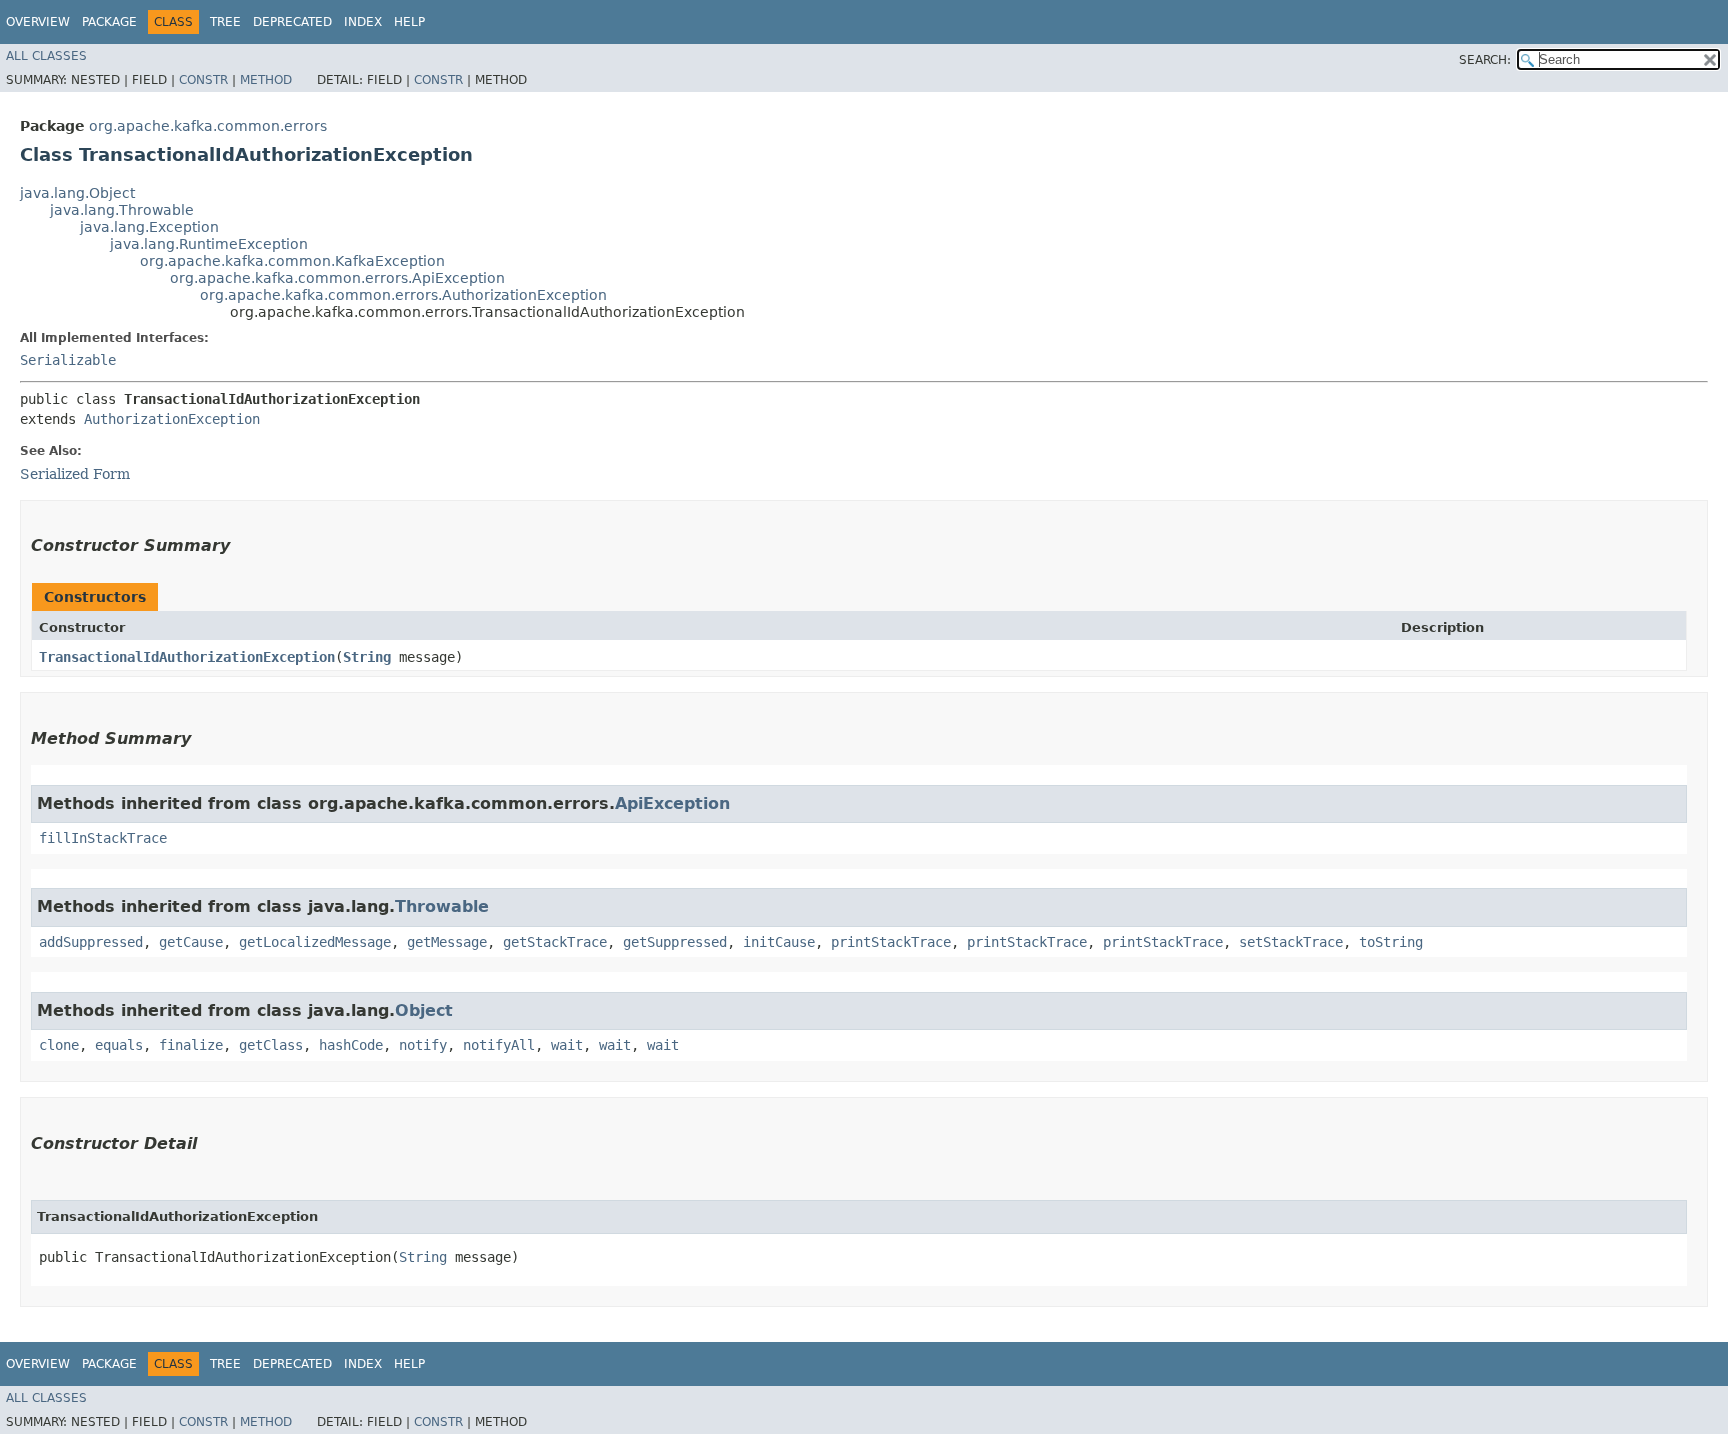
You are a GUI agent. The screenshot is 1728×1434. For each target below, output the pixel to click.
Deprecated (292, 22)
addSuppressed (91, 942)
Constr (203, 80)
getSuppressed (675, 942)
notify (423, 1045)
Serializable (68, 360)
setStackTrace (1291, 942)
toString (1391, 942)
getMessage (447, 942)
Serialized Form (75, 474)
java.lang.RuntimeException (209, 244)
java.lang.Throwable (122, 210)
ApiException (672, 803)
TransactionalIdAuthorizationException (187, 657)
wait (567, 1045)
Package (109, 22)
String (367, 657)
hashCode (351, 1045)
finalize (191, 1045)
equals (119, 1045)
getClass (271, 1045)
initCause (779, 942)
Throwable (442, 906)
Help (409, 22)
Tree (225, 22)
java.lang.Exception (149, 227)
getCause (191, 942)
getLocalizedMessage (315, 942)
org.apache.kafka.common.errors (208, 126)
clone (59, 1045)
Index (363, 22)
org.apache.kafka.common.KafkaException (292, 261)
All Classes (46, 56)
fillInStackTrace (103, 838)
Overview (38, 22)
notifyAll (499, 1045)
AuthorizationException (172, 419)
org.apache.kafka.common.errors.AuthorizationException (403, 295)
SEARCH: (1485, 60)
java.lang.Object (77, 193)
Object (424, 1010)
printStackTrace (891, 942)
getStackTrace (555, 942)
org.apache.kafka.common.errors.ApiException (337, 278)
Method (266, 80)
